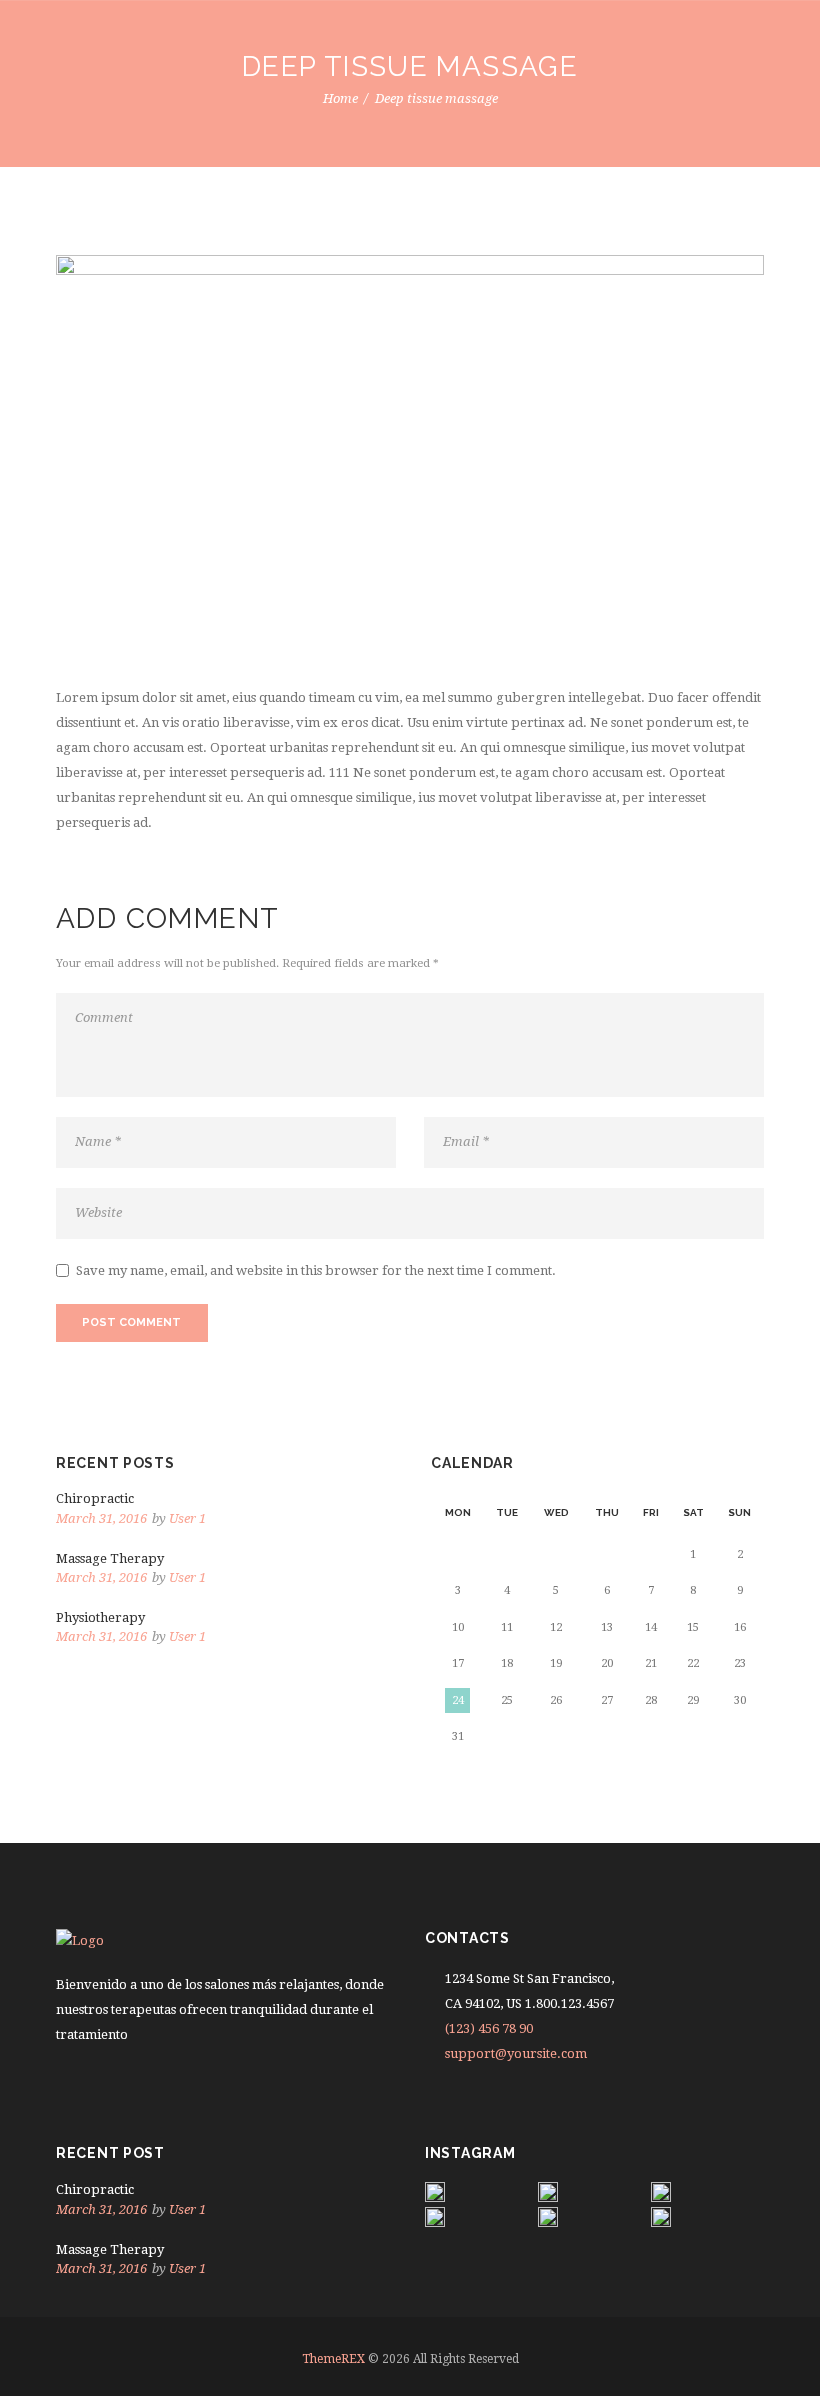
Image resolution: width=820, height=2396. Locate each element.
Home (340, 98)
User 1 (187, 1518)
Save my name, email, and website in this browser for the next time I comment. (316, 1270)
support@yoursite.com (516, 2053)
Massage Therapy (110, 1558)
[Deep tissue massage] (410, 454)
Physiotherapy (100, 1617)
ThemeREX (333, 2359)
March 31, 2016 (101, 1518)
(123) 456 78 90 (489, 2028)
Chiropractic (95, 1498)
